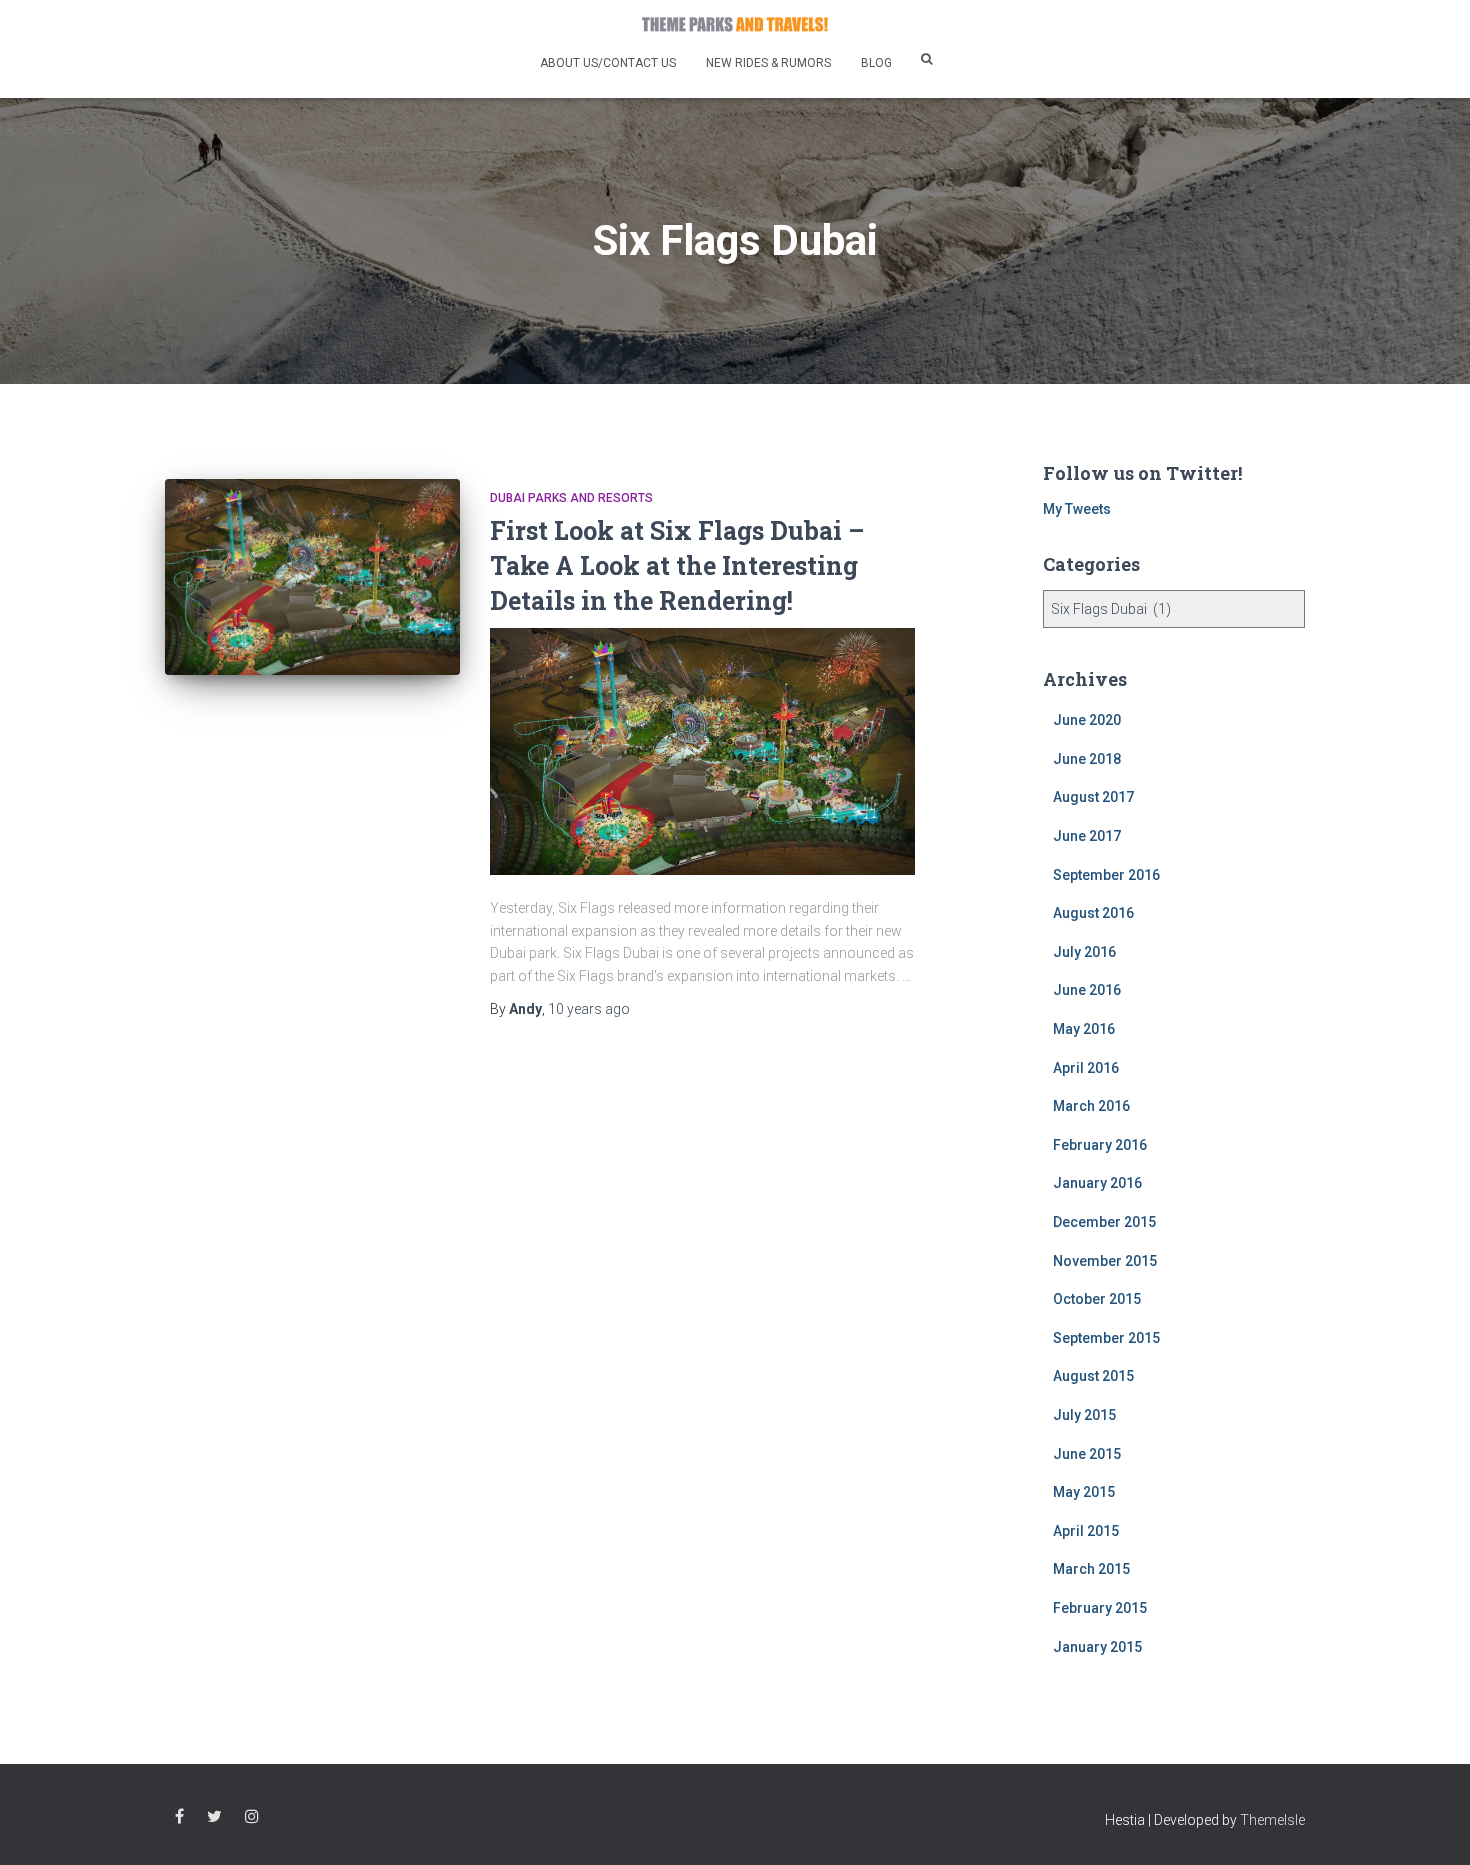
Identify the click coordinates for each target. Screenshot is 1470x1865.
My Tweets (1077, 509)
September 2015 (1106, 1338)
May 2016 (1084, 1029)
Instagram (252, 1817)
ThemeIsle (1272, 1820)
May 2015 (1084, 1492)
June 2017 (1087, 836)
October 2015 (1097, 1299)
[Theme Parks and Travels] (735, 24)
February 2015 (1100, 1608)
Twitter (214, 1817)
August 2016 (1093, 913)
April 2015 (1086, 1531)
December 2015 (1104, 1222)
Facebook (179, 1817)
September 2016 (1106, 875)
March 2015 (1091, 1569)
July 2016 (1084, 952)
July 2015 (1084, 1415)
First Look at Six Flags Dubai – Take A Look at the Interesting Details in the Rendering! (677, 565)
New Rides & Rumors (768, 63)
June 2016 (1087, 990)
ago (589, 1009)
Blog (876, 63)
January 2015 (1097, 1647)
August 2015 (1093, 1376)
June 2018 (1087, 759)
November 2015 (1105, 1261)
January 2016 (1097, 1183)
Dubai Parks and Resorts (571, 498)
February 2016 (1100, 1145)
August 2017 (1093, 797)
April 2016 (1086, 1068)
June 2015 (1087, 1454)
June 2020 (1087, 720)
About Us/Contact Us (608, 63)
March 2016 (1091, 1106)
